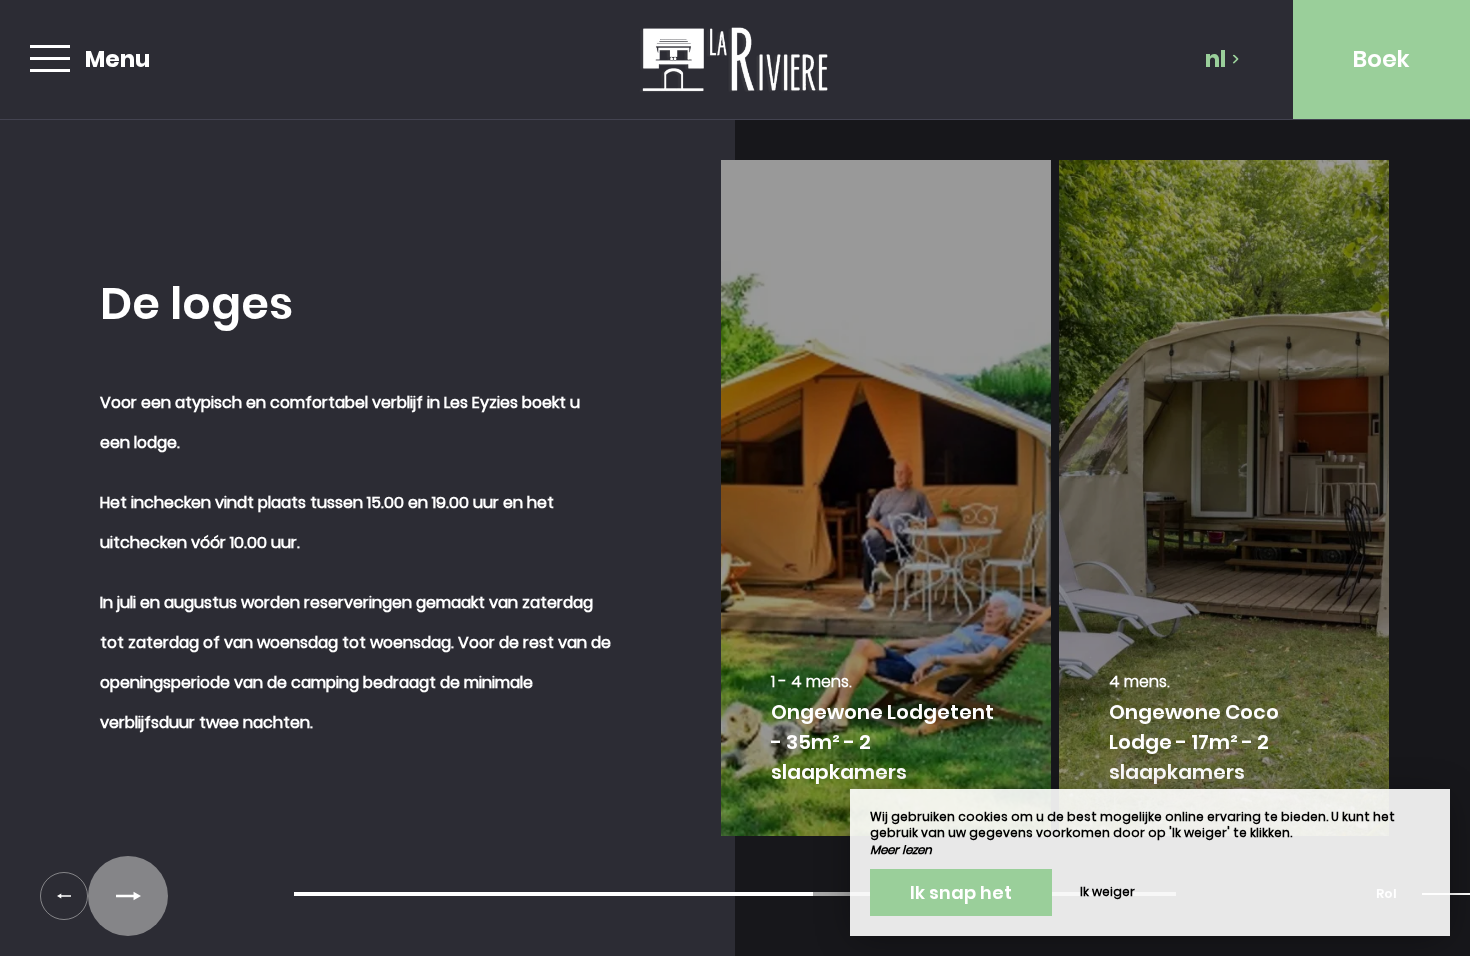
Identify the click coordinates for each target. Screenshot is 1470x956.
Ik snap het (961, 892)
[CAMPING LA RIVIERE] (735, 59)
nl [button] (1215, 59)
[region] (735, 508)
